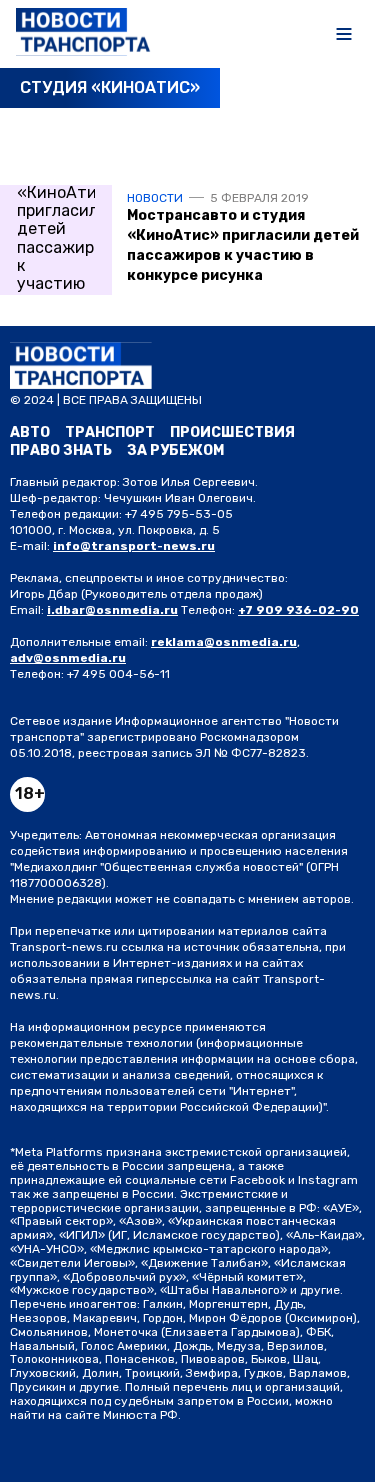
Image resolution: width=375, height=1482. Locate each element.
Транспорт (110, 432)
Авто (30, 432)
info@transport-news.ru (134, 546)
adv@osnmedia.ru (68, 658)
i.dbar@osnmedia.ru (112, 610)
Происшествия (232, 432)
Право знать (61, 450)
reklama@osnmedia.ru (224, 642)
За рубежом (175, 450)
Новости (155, 198)
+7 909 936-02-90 (298, 610)
